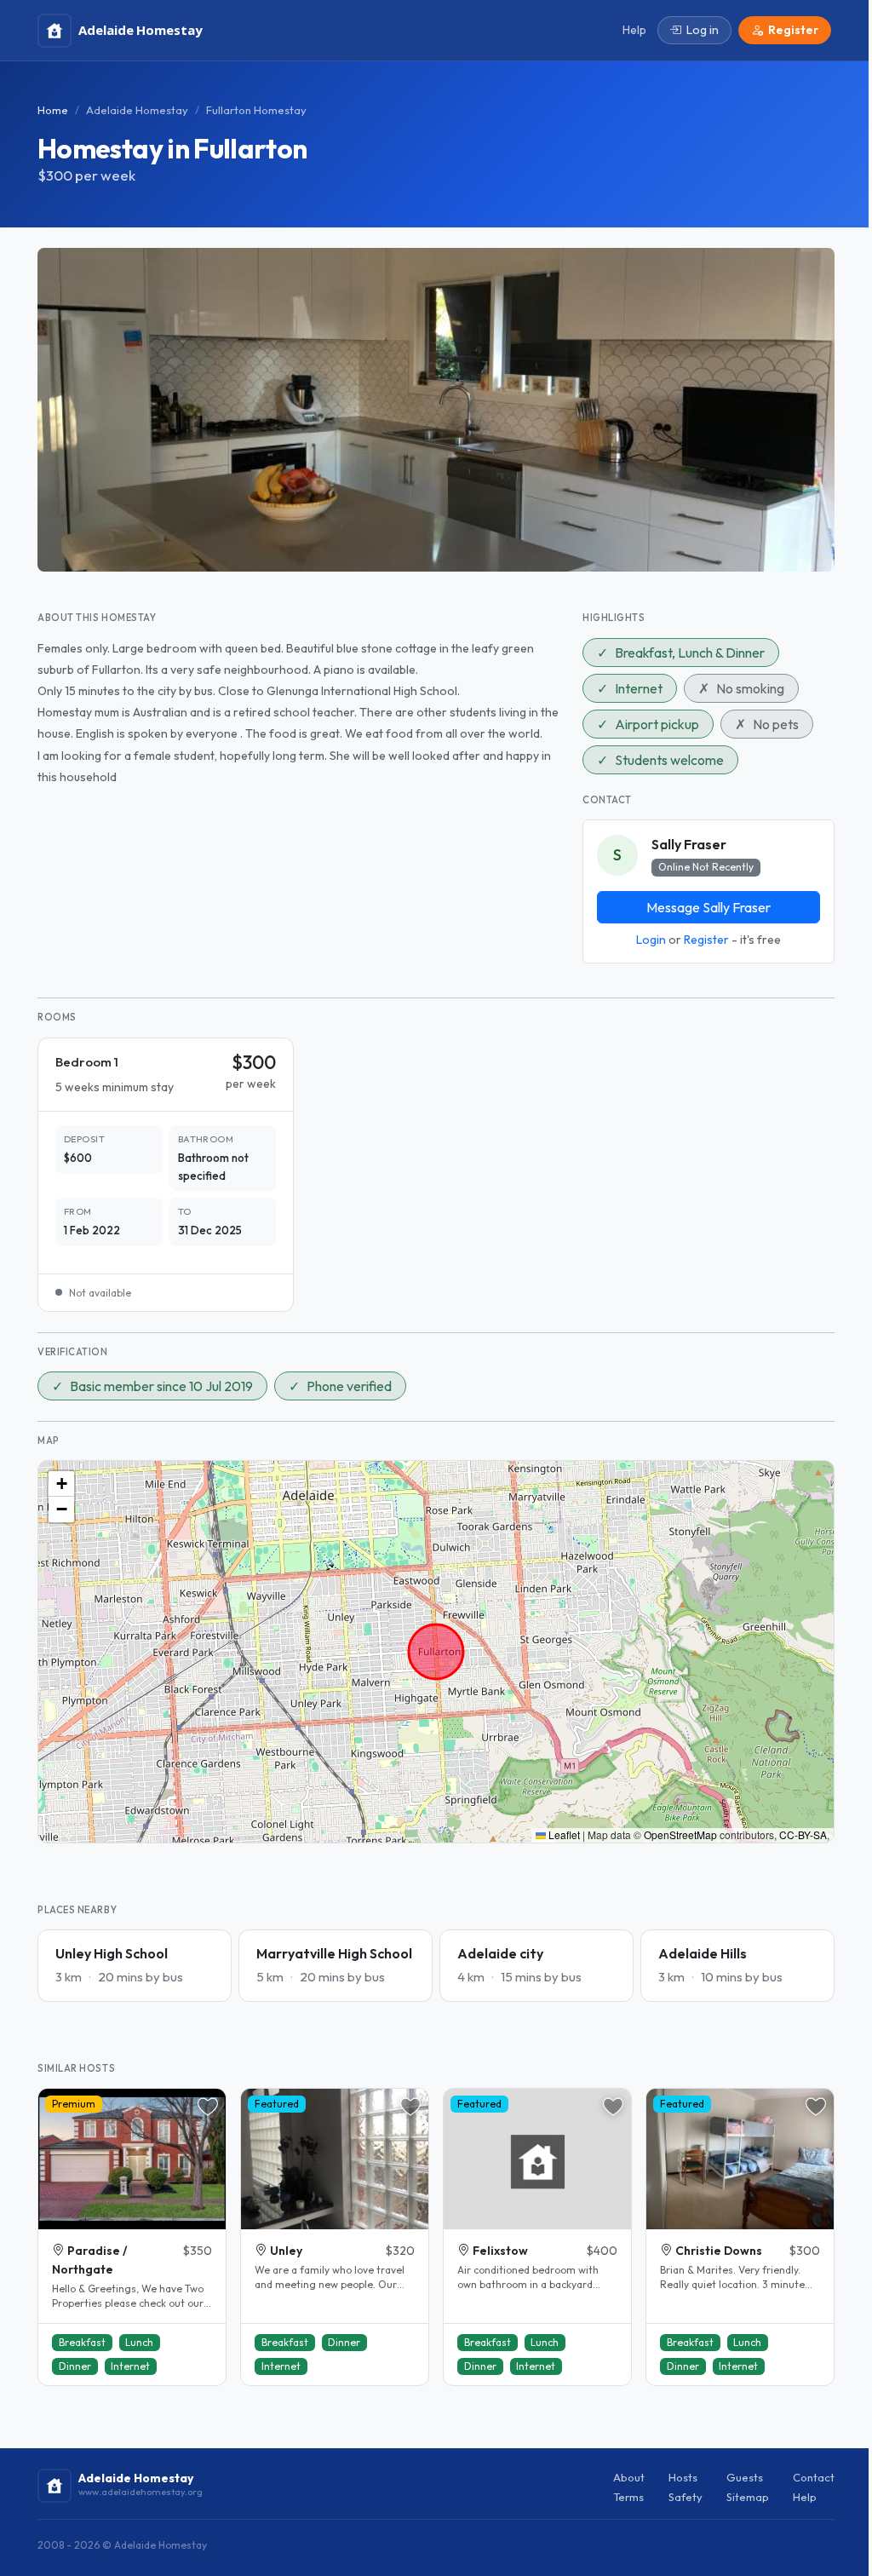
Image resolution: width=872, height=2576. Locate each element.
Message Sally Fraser (708, 907)
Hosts (683, 2477)
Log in (703, 30)
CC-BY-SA (803, 1834)
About (629, 2477)
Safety (686, 2497)
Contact (814, 2477)
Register (706, 940)
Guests (745, 2477)
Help (805, 2497)
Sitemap (748, 2497)
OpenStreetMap (680, 1834)
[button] (61, 1484)
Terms (628, 2497)
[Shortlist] (208, 2107)
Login (651, 940)
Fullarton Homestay (256, 110)
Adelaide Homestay (137, 110)
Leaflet (563, 1834)
